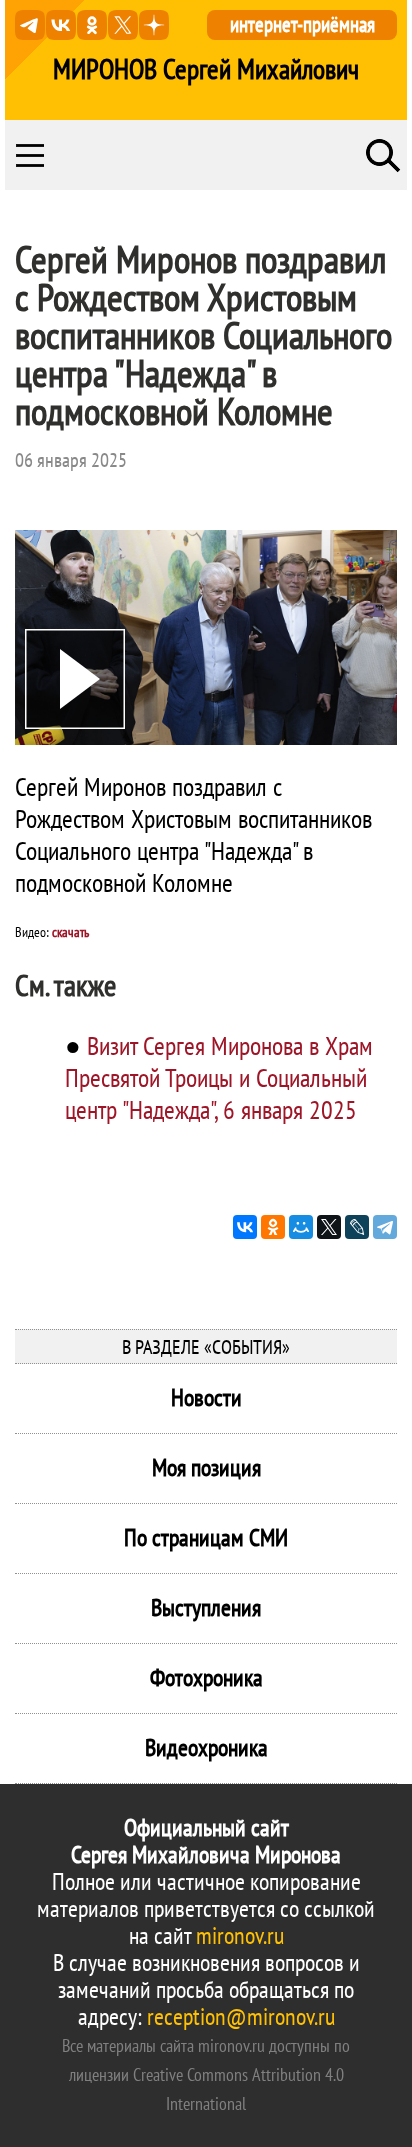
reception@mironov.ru (241, 2016)
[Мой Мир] (301, 1227)
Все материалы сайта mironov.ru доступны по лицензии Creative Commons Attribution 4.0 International (206, 2074)
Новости (206, 1397)
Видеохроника (206, 1747)
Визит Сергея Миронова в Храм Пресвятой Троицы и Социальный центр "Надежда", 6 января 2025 (219, 1077)
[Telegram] (385, 1227)
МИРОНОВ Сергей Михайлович (206, 69)
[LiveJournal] (357, 1227)
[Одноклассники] (273, 1227)
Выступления (206, 1607)
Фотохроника (206, 1677)
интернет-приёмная (302, 24)
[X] (329, 1227)
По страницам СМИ (206, 1537)
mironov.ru (240, 1935)
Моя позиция (206, 1467)
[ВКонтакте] (245, 1227)
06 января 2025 (71, 460)
